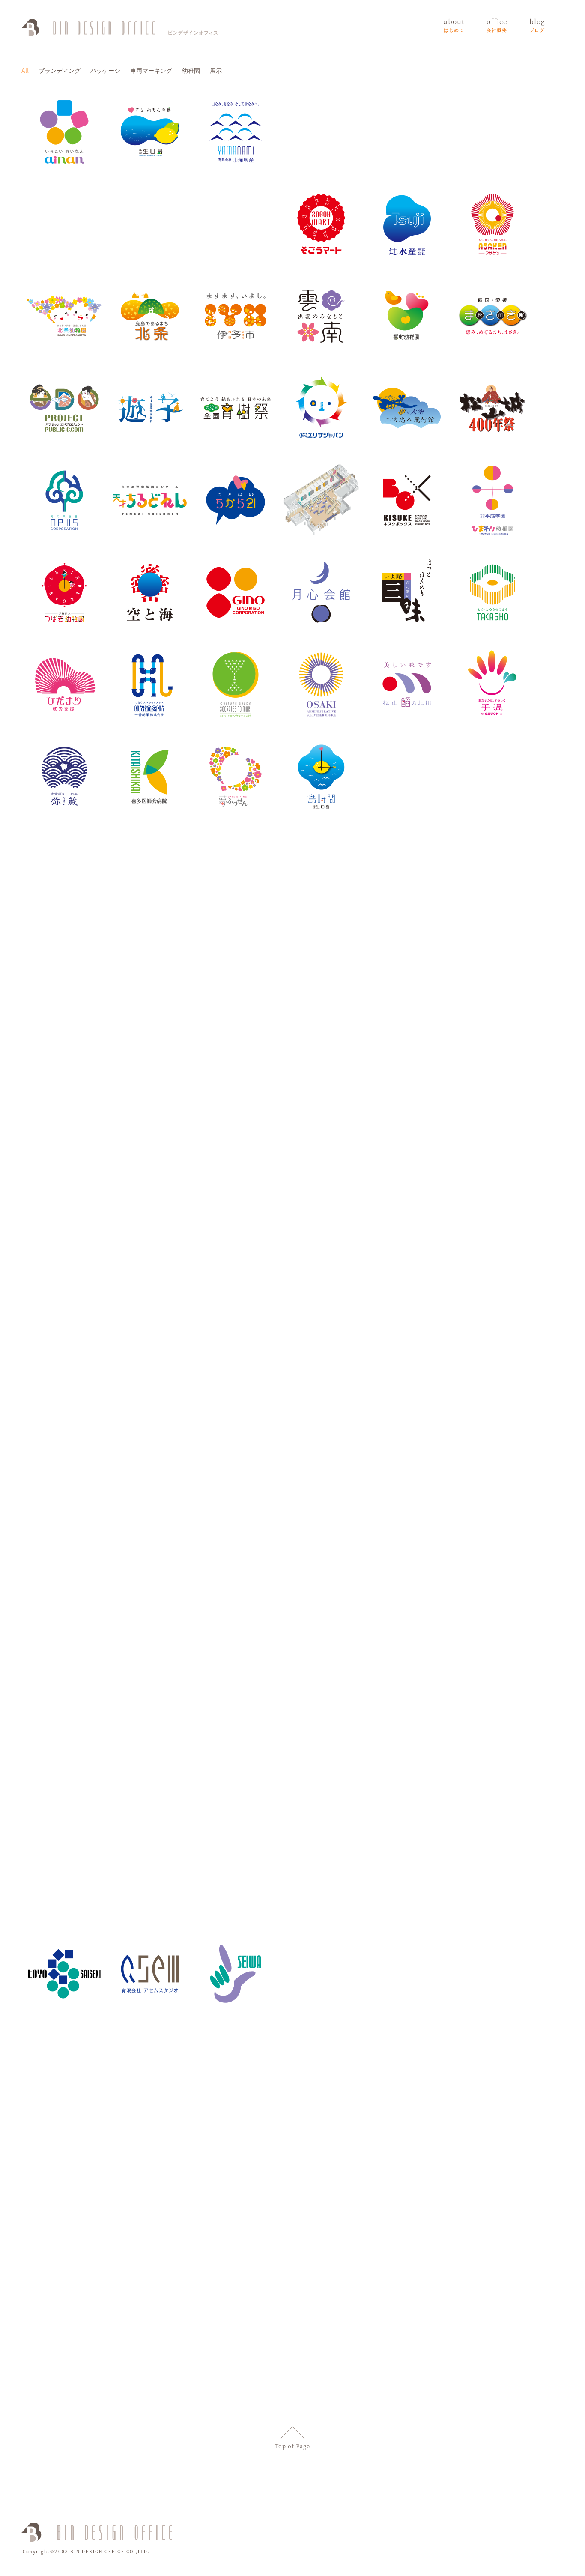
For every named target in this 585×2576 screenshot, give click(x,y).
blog (537, 25)
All (25, 70)
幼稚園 (191, 70)
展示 (216, 70)
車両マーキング (151, 70)
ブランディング (60, 70)
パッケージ (105, 70)
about (454, 25)
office (497, 25)
